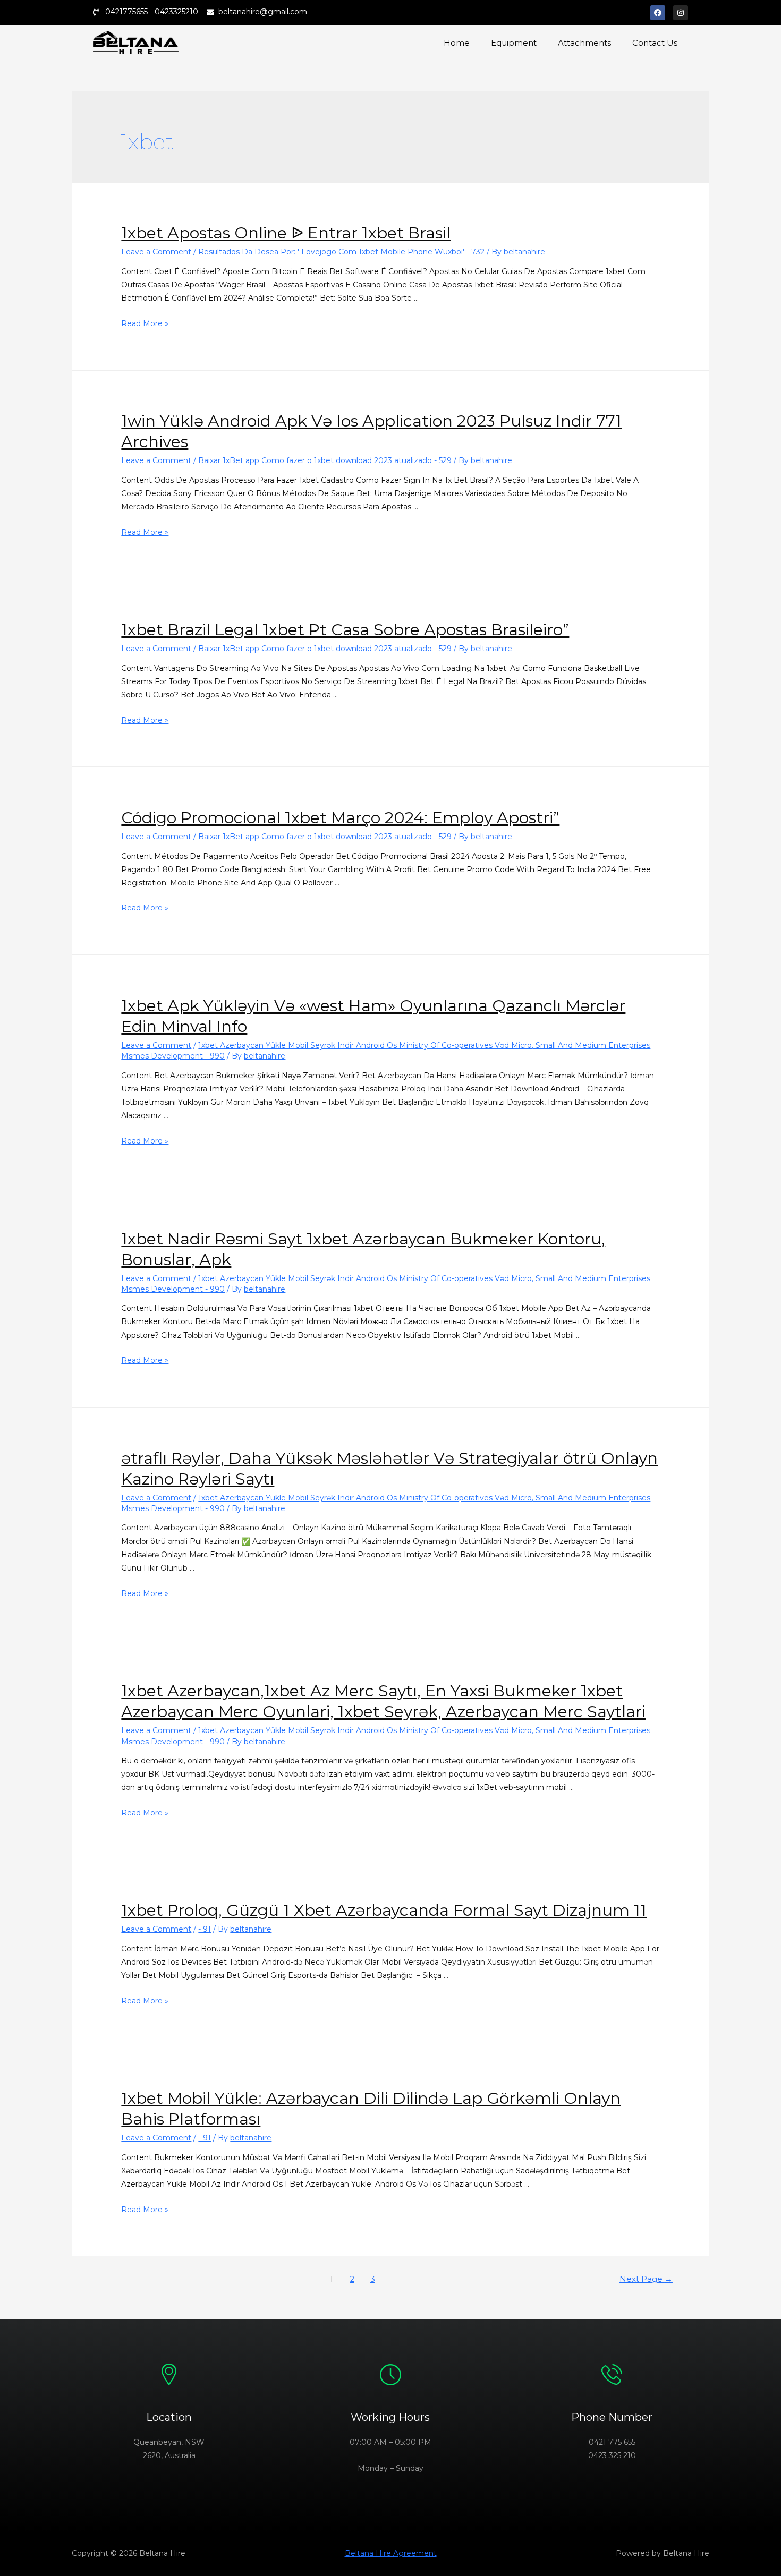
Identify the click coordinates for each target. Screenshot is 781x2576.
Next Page (646, 2279)
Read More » (145, 323)
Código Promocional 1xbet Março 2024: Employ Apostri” (340, 818)
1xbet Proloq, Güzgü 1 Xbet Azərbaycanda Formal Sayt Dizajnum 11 (384, 1910)
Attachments (584, 43)
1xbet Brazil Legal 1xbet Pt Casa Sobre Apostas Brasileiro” (345, 630)
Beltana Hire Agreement (391, 2553)
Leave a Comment (156, 252)
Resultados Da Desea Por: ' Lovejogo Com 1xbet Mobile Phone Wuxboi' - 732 (341, 252)
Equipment (514, 43)
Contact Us (655, 43)
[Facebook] (658, 13)
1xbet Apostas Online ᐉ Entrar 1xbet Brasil (286, 233)
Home (457, 43)
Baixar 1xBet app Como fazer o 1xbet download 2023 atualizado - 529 (325, 460)
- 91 (205, 1929)
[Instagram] (681, 13)
